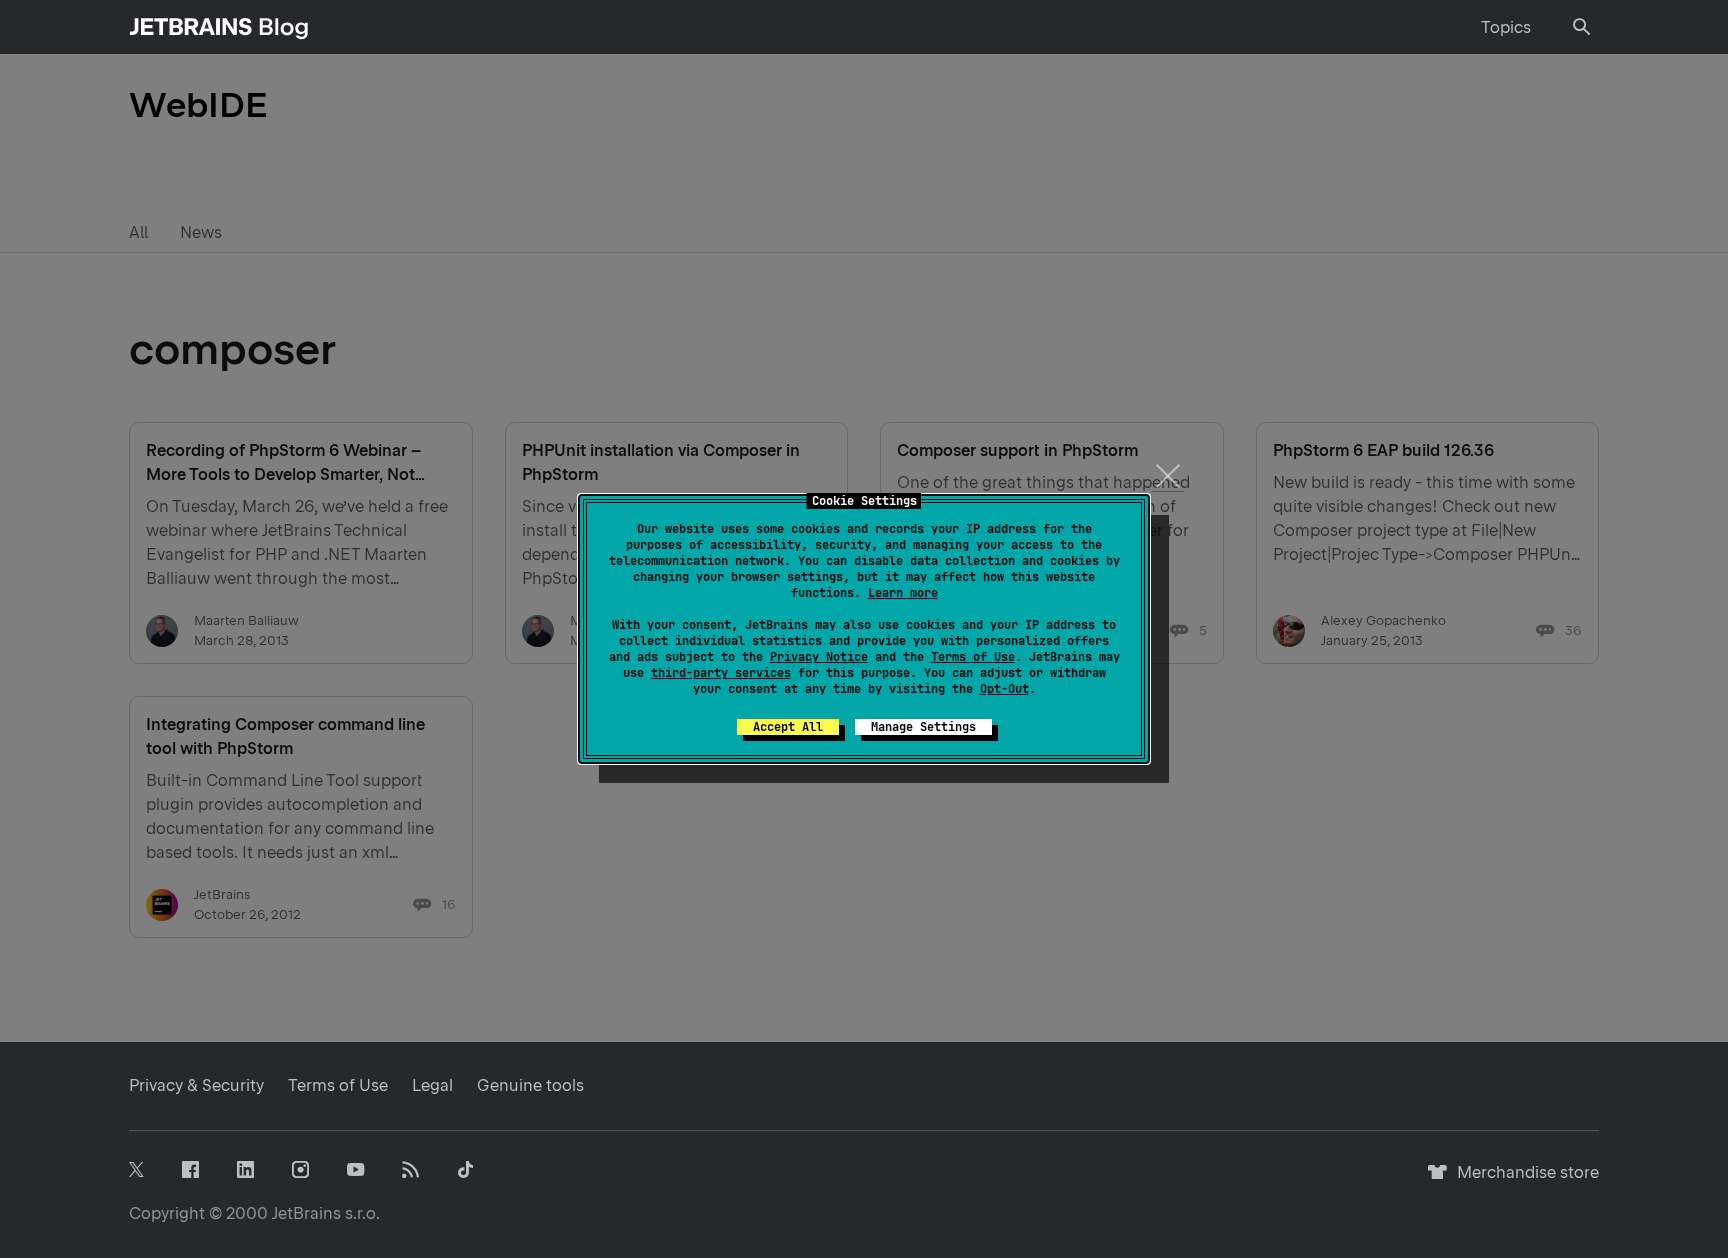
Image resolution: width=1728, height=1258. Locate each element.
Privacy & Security (196, 1085)
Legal (432, 1085)
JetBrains (306, 1213)
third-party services (721, 673)
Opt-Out (1004, 689)
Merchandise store (1522, 1181)
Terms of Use (973, 657)
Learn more (903, 593)
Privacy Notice (819, 657)
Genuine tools (530, 1085)
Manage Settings (923, 727)
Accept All (788, 727)
